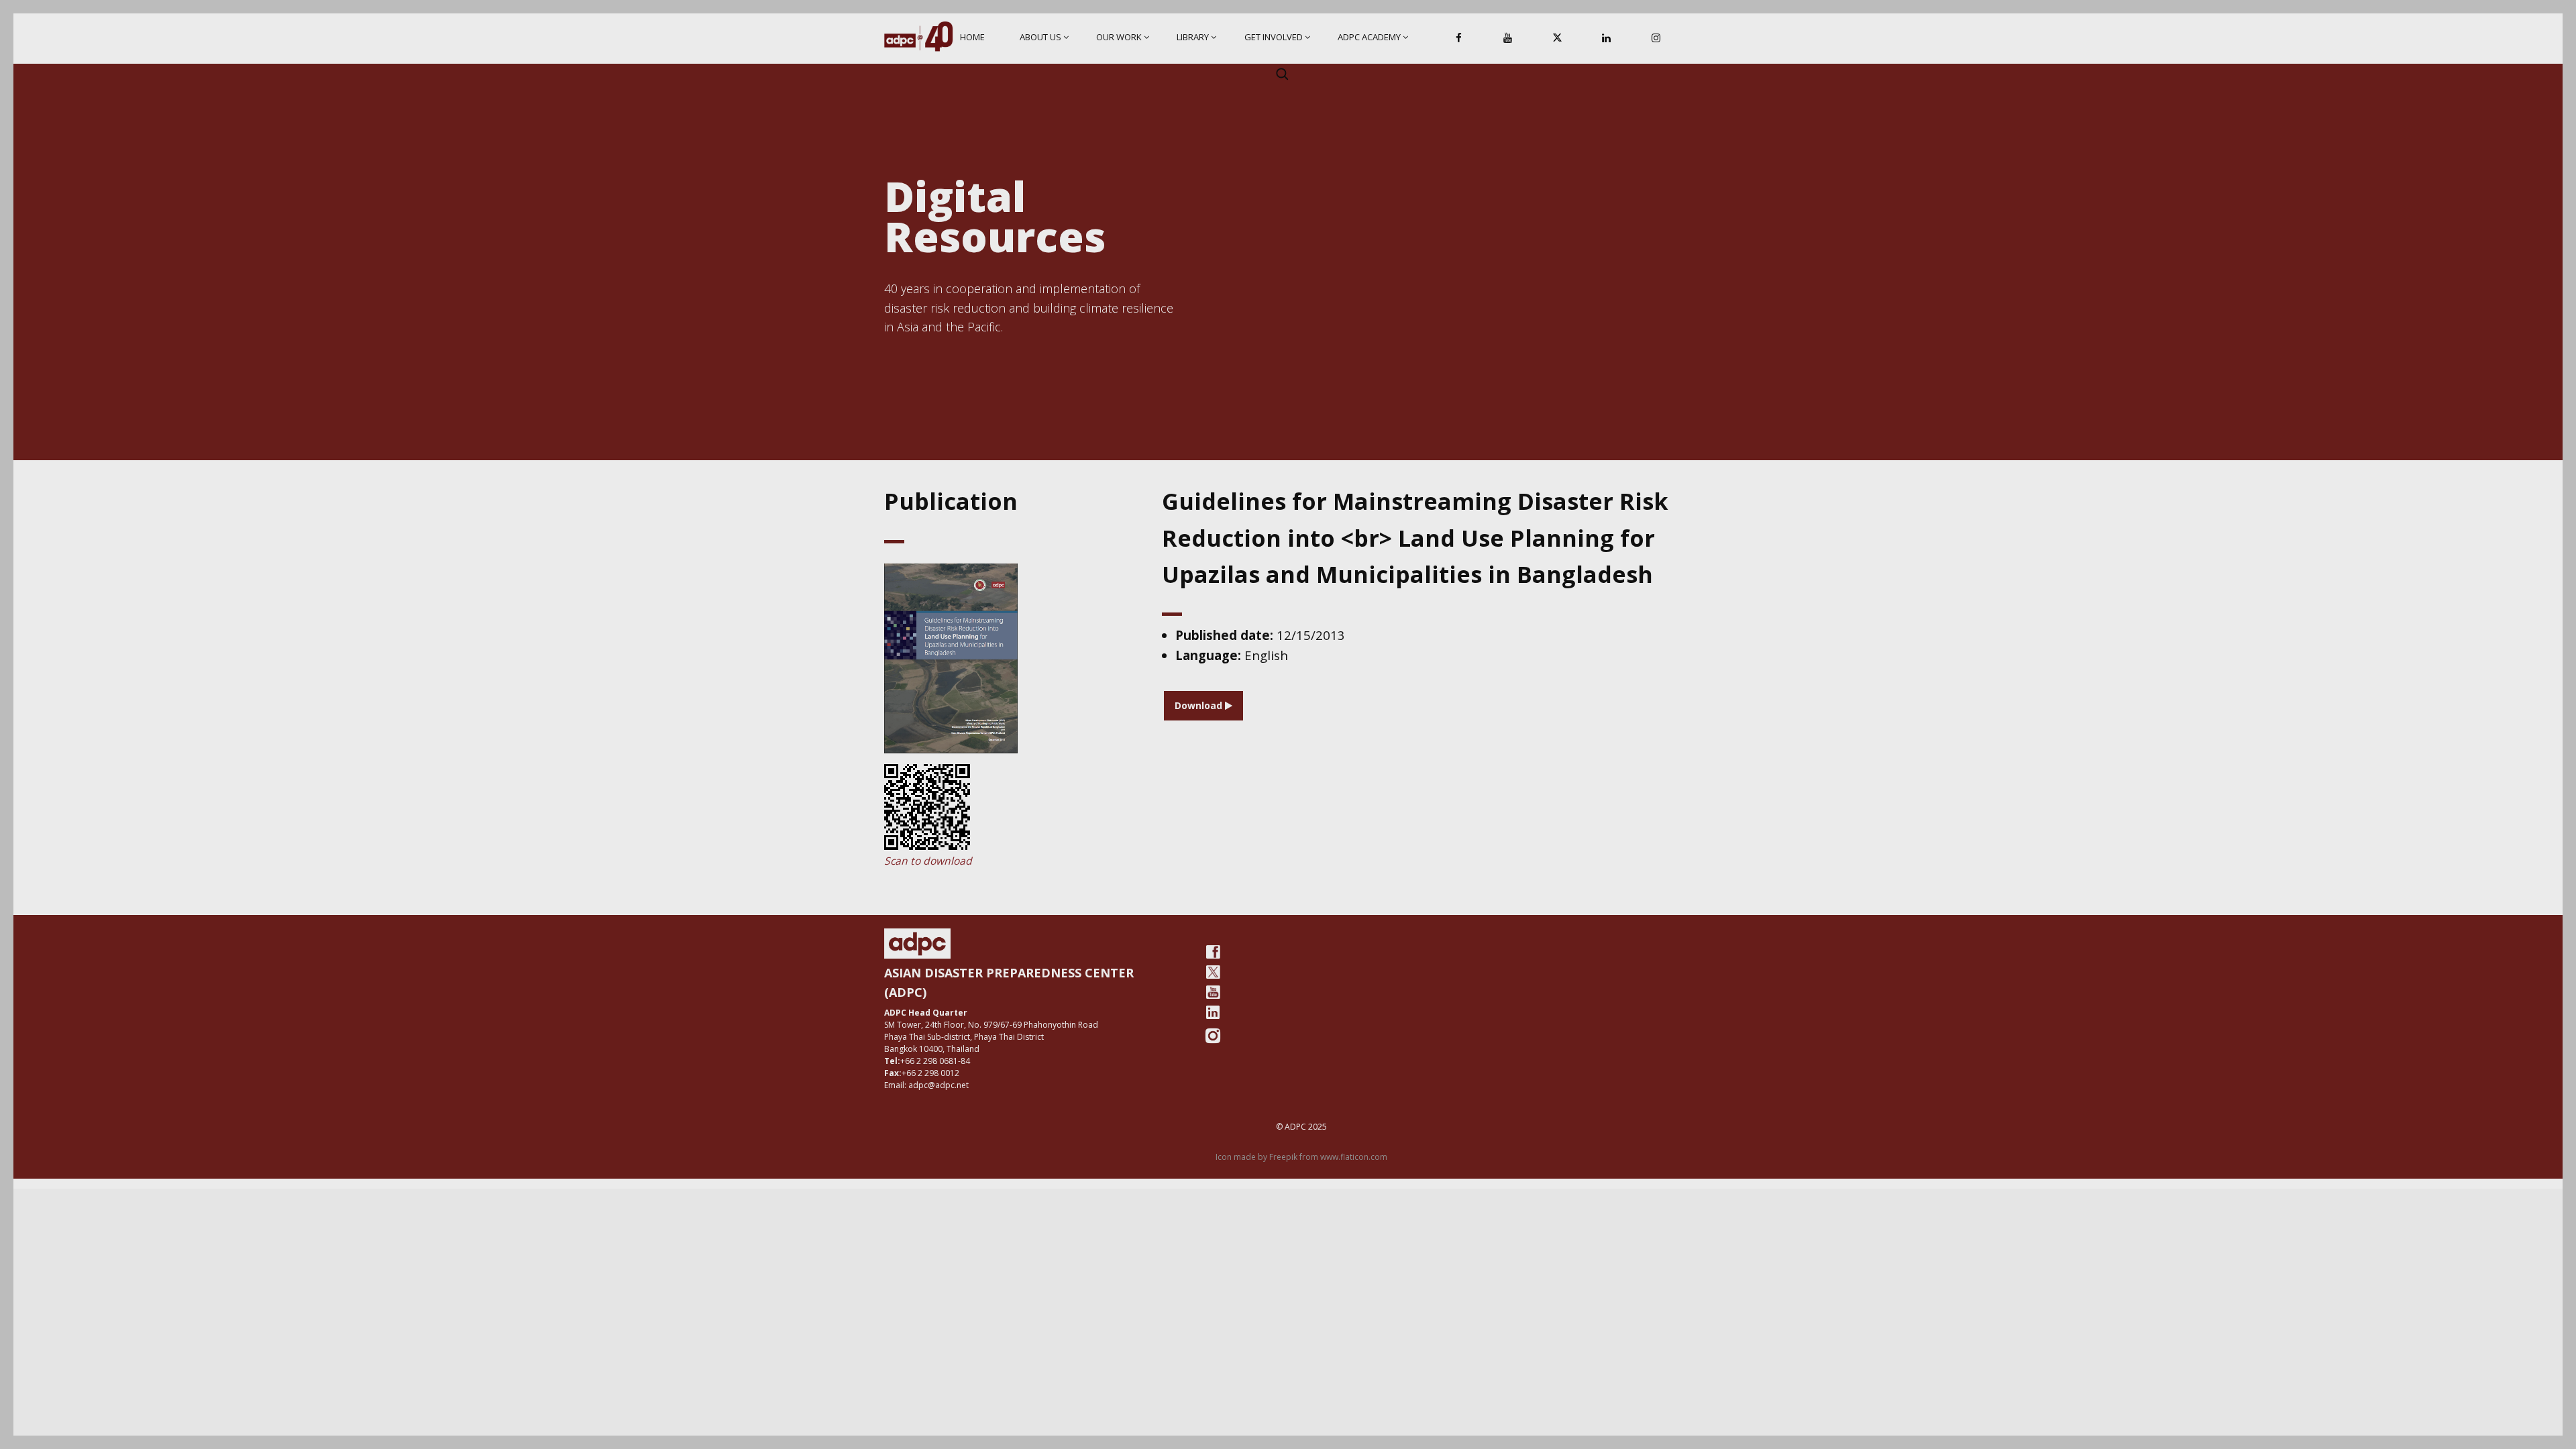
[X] (1557, 39)
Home (972, 37)
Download (1200, 705)
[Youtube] (1213, 992)
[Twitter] (1213, 972)
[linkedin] (1213, 1012)
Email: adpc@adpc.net (926, 1085)
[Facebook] (1459, 39)
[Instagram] (1656, 39)
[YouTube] (1508, 39)
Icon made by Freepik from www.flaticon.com (1301, 1157)
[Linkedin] (1607, 39)
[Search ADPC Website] (1282, 74)
